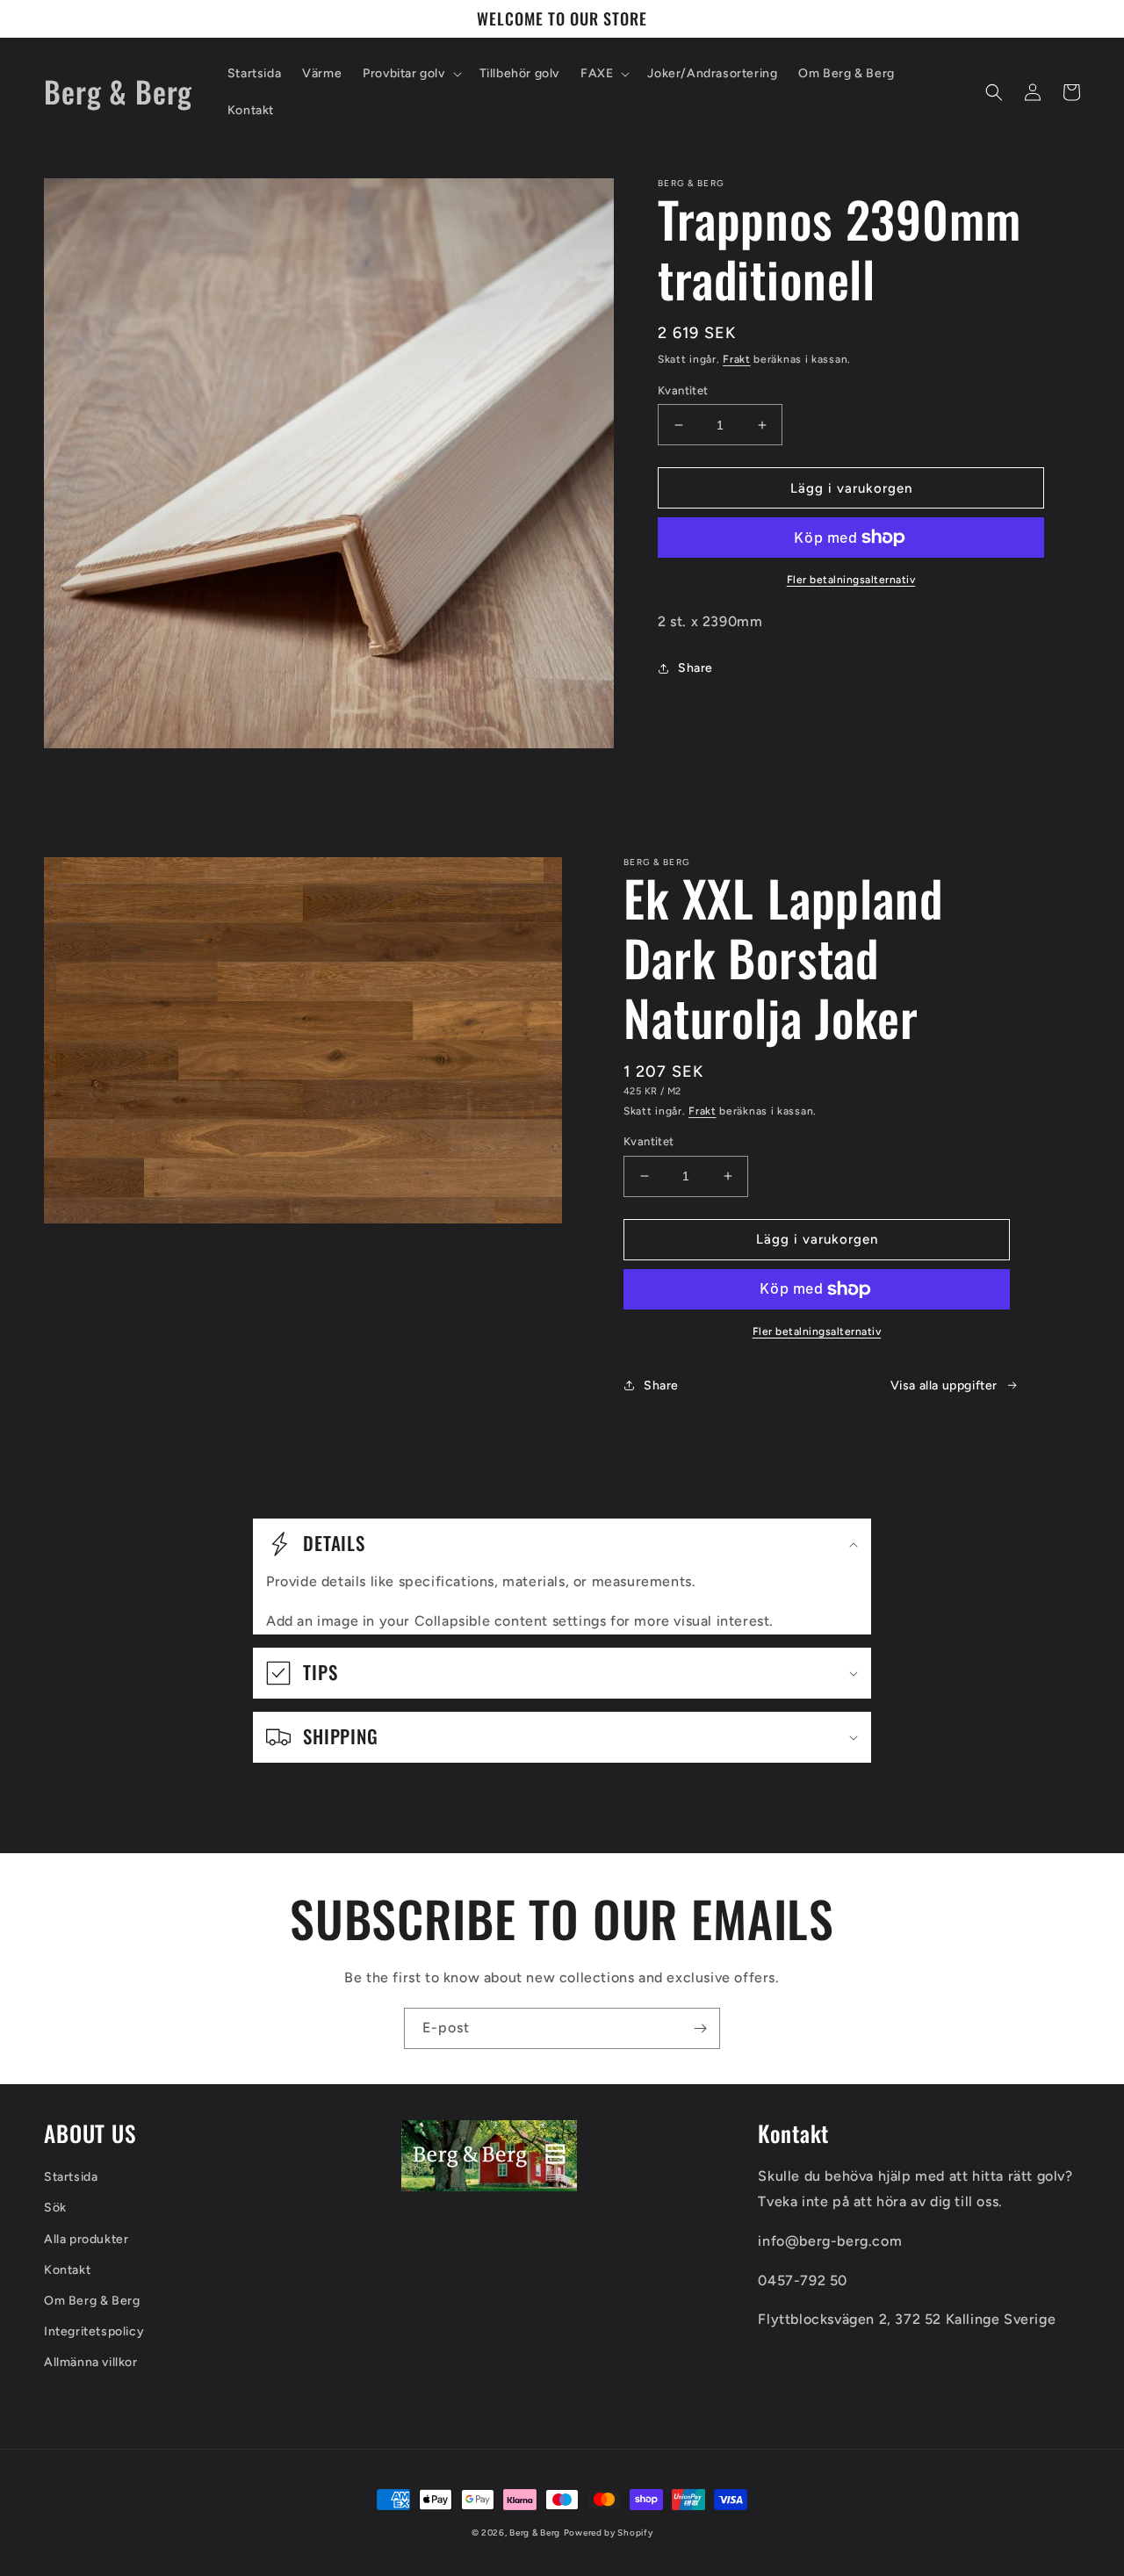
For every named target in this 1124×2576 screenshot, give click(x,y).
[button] (410, 74)
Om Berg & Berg (92, 2301)
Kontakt (67, 2270)
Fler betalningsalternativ (851, 580)
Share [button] (695, 668)
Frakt (737, 359)
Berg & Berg (535, 2533)
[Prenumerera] (700, 2028)
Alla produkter (86, 2239)
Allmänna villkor (91, 2362)
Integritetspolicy (94, 2331)
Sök (55, 2208)
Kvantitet (683, 390)
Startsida (71, 2177)
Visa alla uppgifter (944, 1385)
